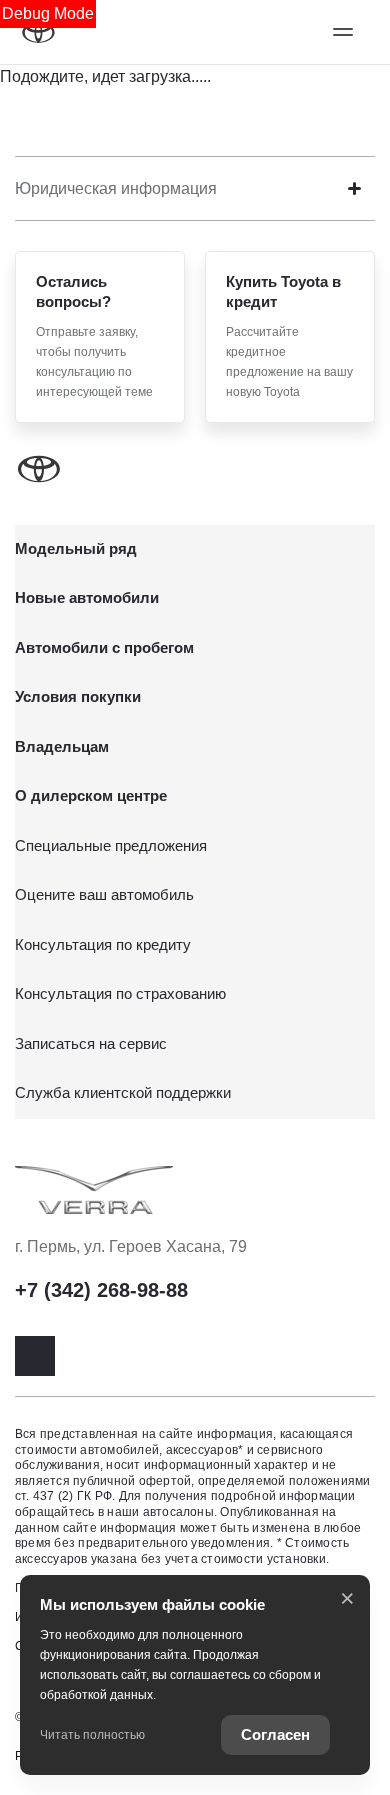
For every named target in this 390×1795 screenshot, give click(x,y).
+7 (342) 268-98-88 (101, 1290)
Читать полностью (92, 1735)
